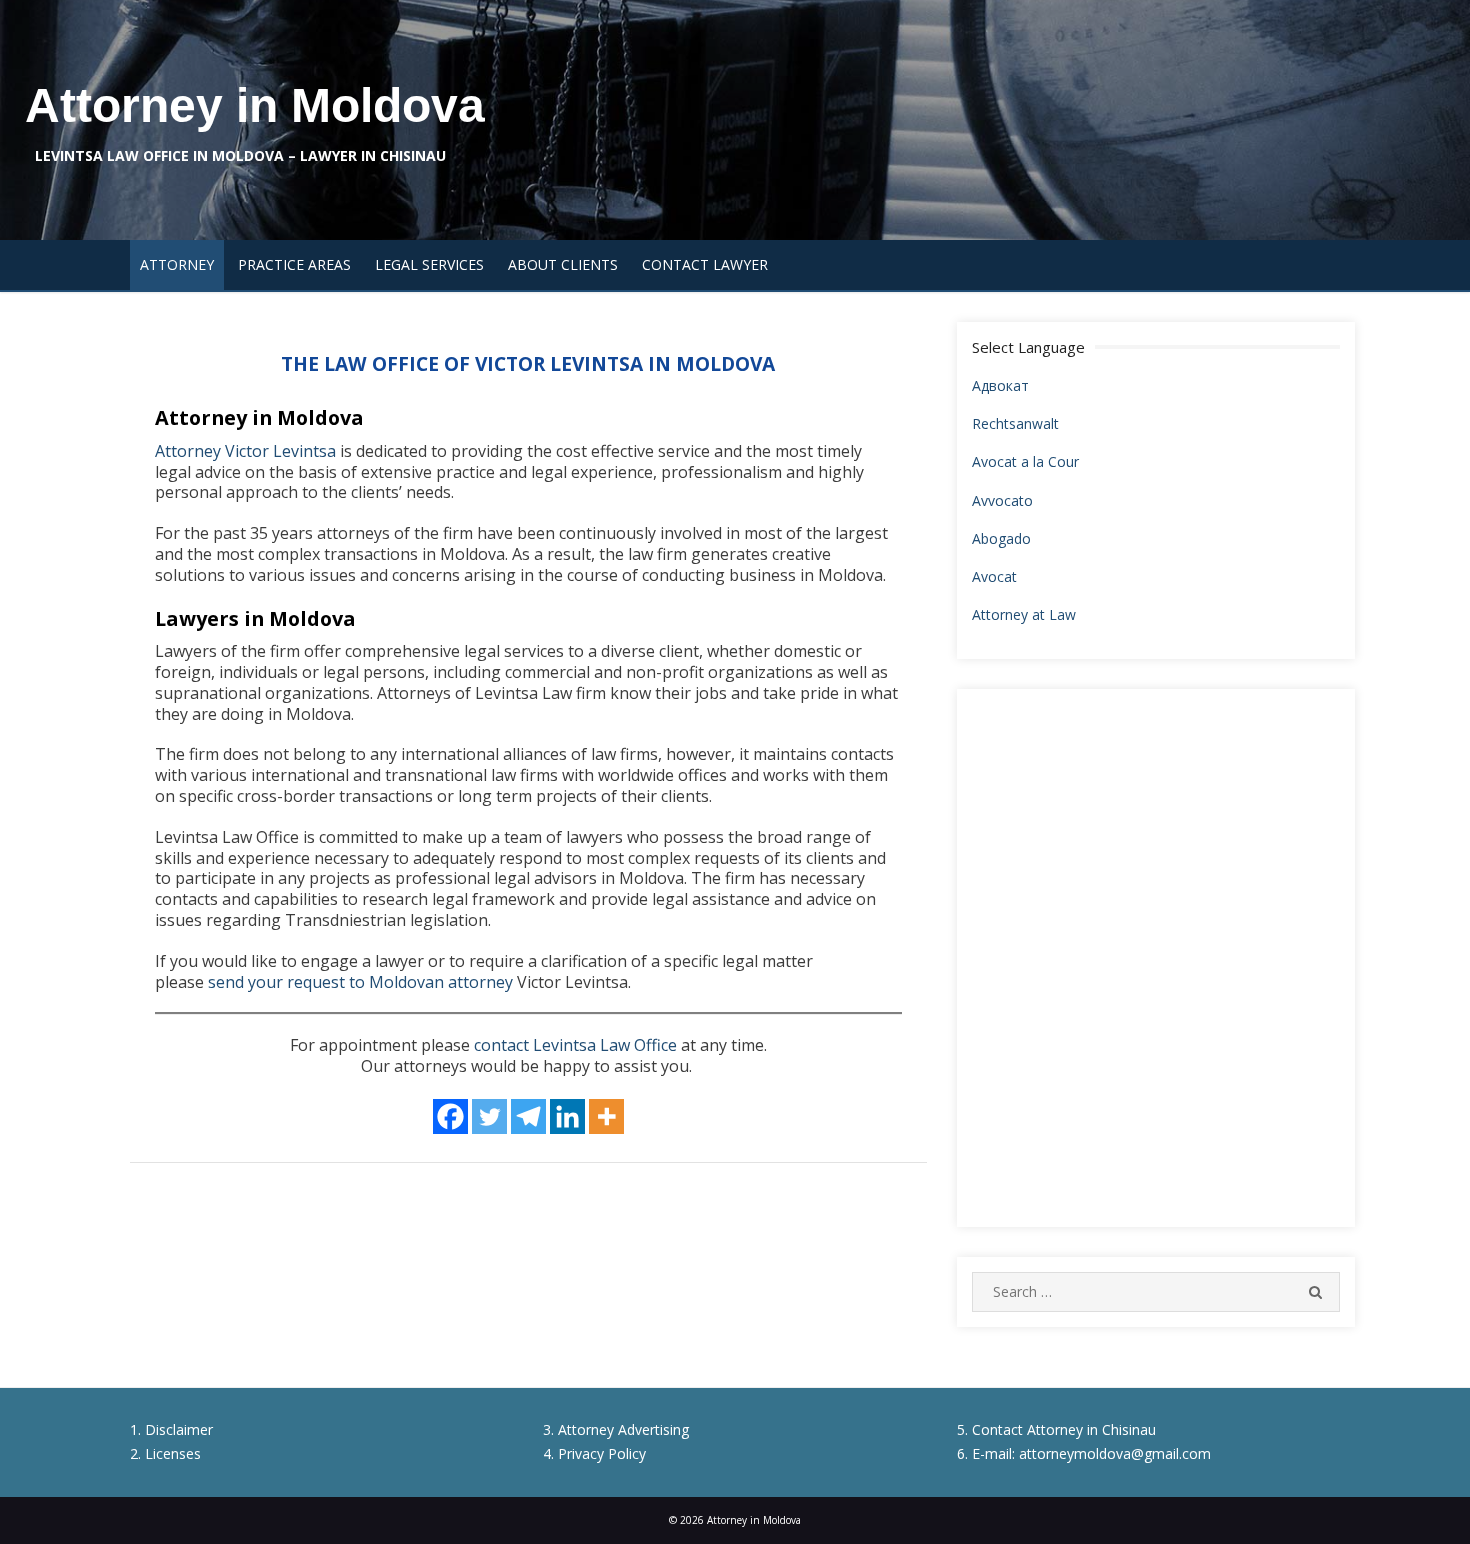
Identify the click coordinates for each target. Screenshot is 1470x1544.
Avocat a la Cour (1025, 461)
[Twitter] (489, 1116)
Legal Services (429, 264)
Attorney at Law (1024, 614)
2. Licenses (165, 1453)
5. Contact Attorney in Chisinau (1056, 1429)
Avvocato (1002, 500)
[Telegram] (528, 1116)
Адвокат (1000, 385)
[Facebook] (450, 1116)
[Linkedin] (567, 1116)
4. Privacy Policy (594, 1453)
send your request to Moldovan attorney (360, 982)
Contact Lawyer (705, 264)
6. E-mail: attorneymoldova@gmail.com (1084, 1453)
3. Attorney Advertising (616, 1429)
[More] (606, 1116)
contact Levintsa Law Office (575, 1045)
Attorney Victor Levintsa (245, 451)
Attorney (177, 264)
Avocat (994, 576)
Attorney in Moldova (255, 105)
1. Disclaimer (171, 1429)
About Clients (563, 264)
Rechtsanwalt (1015, 423)
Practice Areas (294, 264)
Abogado (1001, 538)
